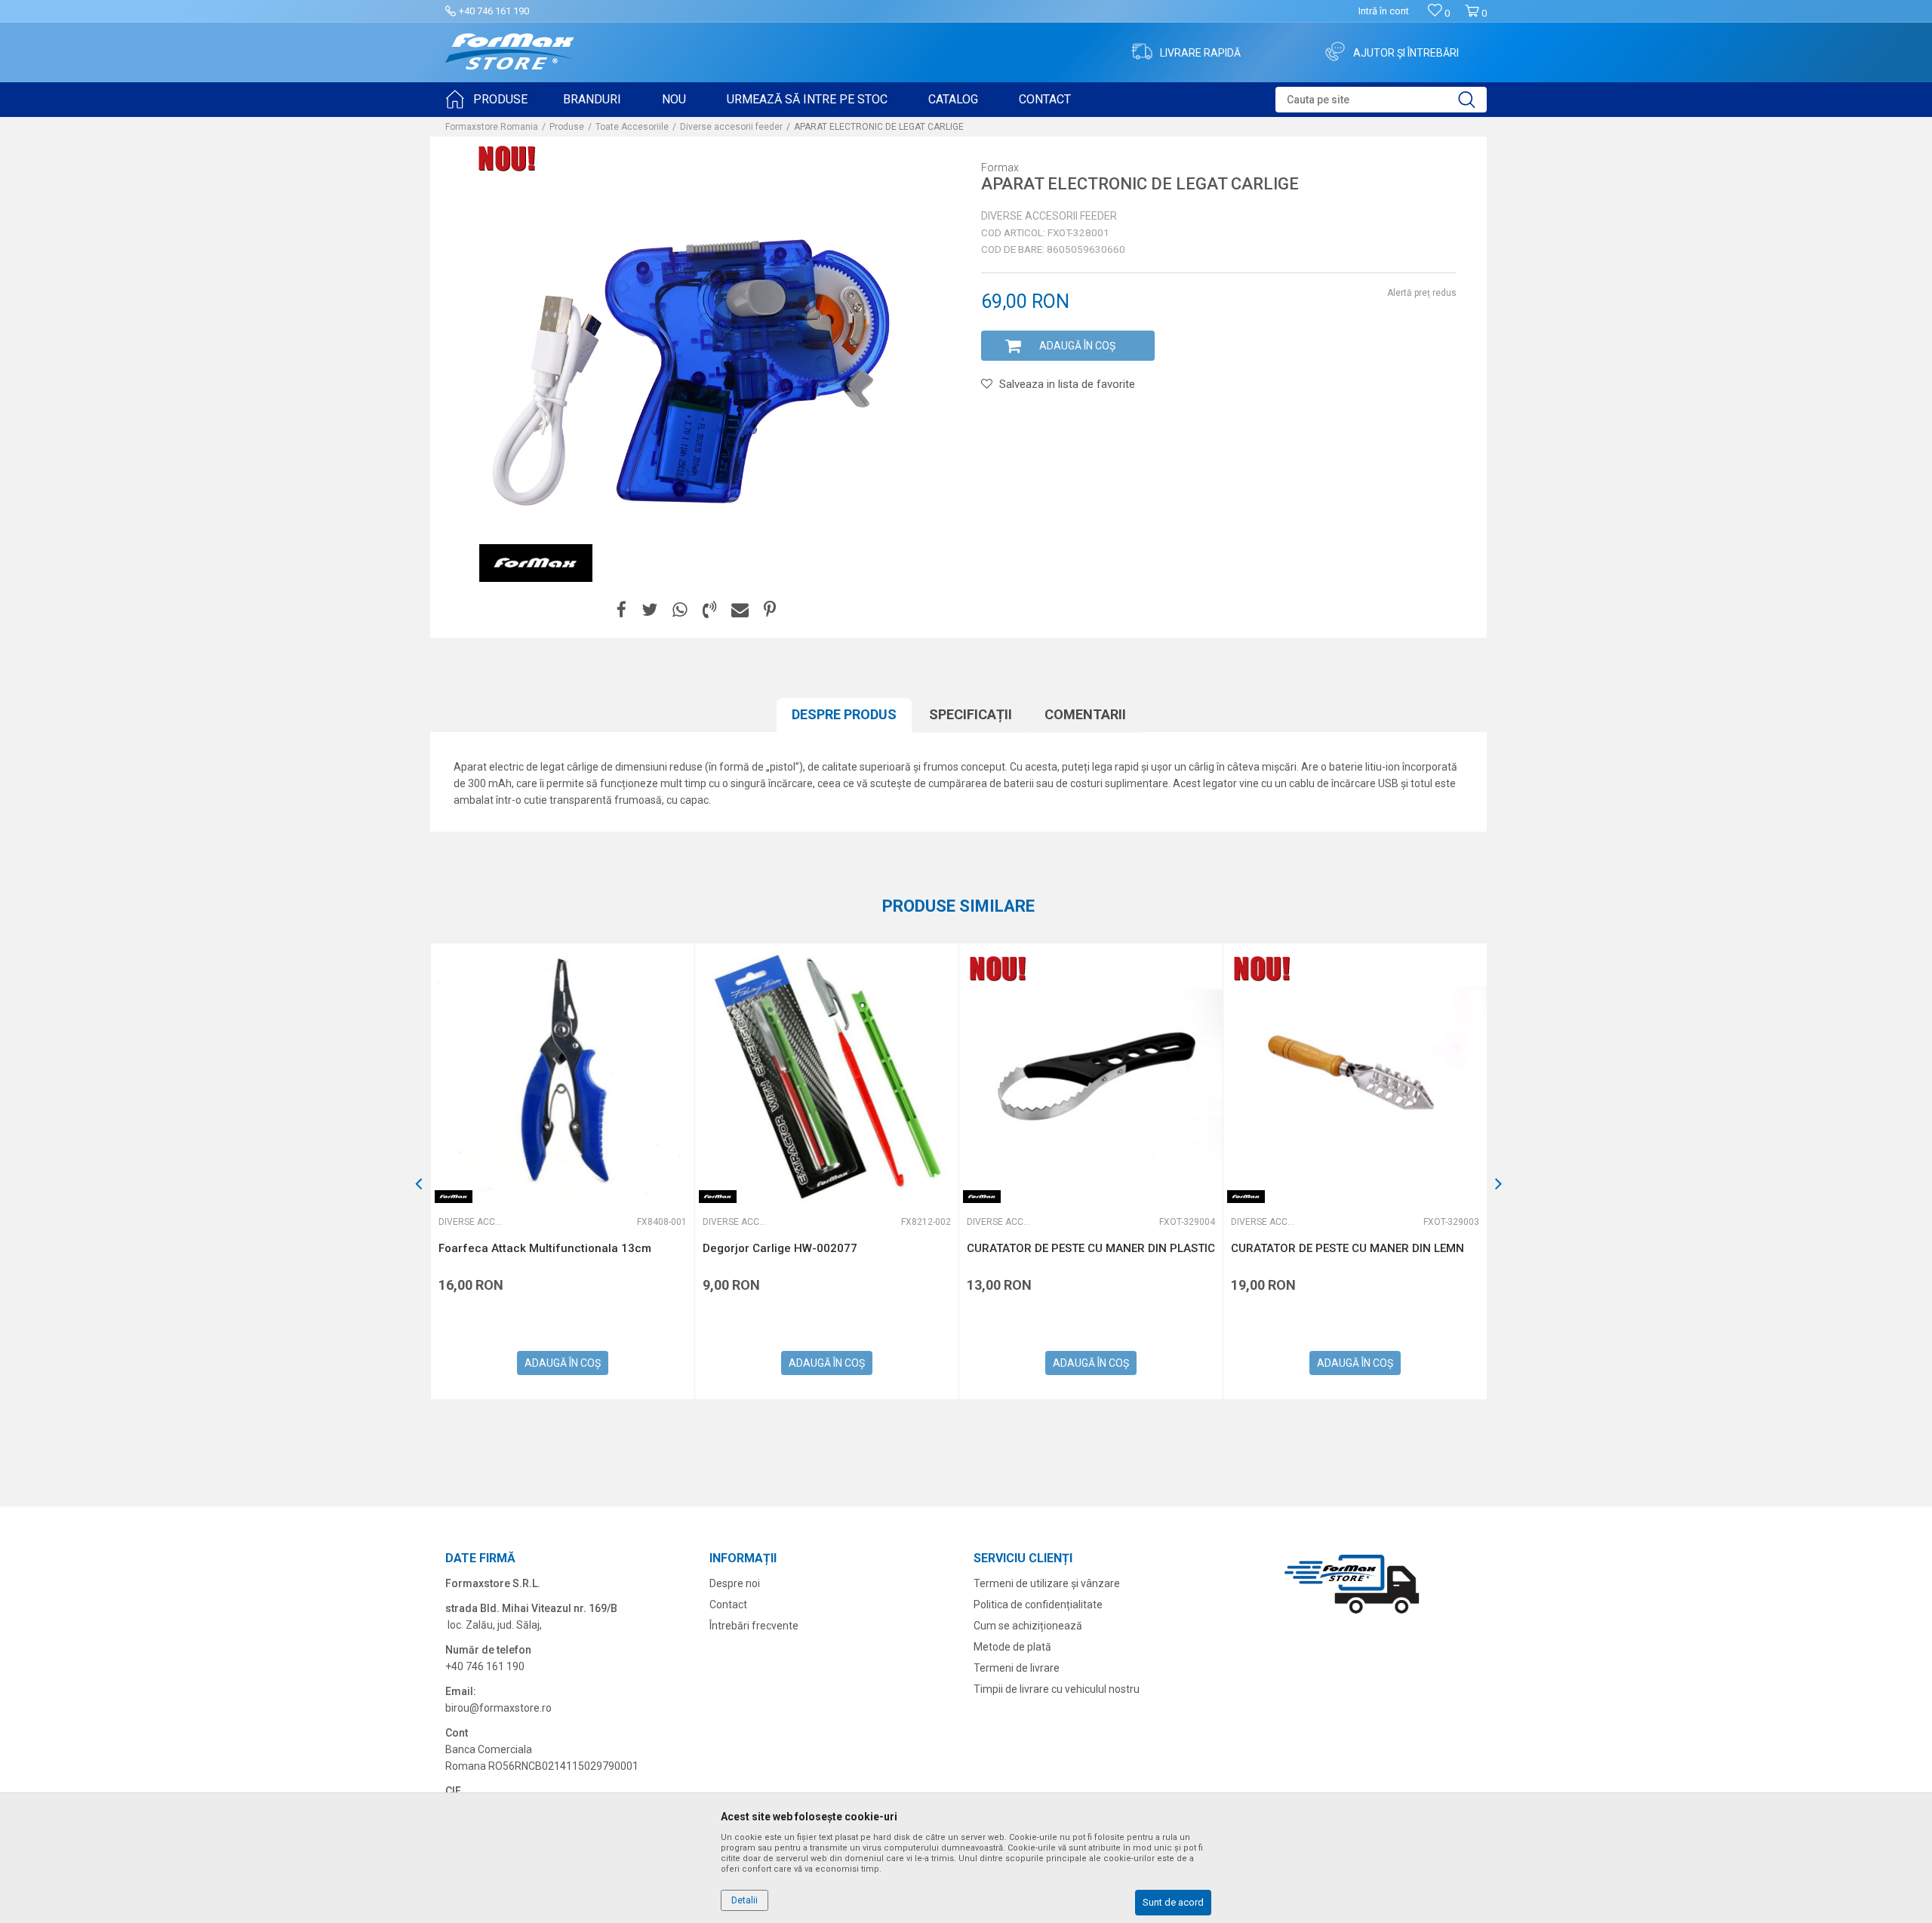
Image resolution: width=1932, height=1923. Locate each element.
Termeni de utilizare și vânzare (1047, 1583)
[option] (562, 1171)
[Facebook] (621, 610)
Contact (728, 1605)
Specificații (971, 714)
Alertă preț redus (1422, 293)
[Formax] (536, 563)
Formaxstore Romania (492, 127)
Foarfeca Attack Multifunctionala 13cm (545, 1248)
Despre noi (735, 1583)
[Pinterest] (770, 610)
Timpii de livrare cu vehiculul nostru (1057, 1689)
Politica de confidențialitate (1038, 1605)
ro (547, 1708)
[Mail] (740, 610)
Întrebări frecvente (754, 1626)
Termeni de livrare (1017, 1668)
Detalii (744, 1900)
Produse (567, 127)
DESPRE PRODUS (844, 714)
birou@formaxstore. (494, 1708)
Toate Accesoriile (632, 127)
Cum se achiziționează (1028, 1626)
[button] (1381, 100)
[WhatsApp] (680, 610)
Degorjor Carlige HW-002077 (780, 1248)
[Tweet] (649, 610)
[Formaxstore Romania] (510, 52)
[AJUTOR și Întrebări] (1335, 51)
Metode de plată (1012, 1647)
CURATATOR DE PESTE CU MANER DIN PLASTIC (1091, 1248)
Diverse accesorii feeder (731, 127)
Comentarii (1085, 714)
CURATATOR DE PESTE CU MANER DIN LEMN (1347, 1248)
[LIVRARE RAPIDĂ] (1142, 51)
